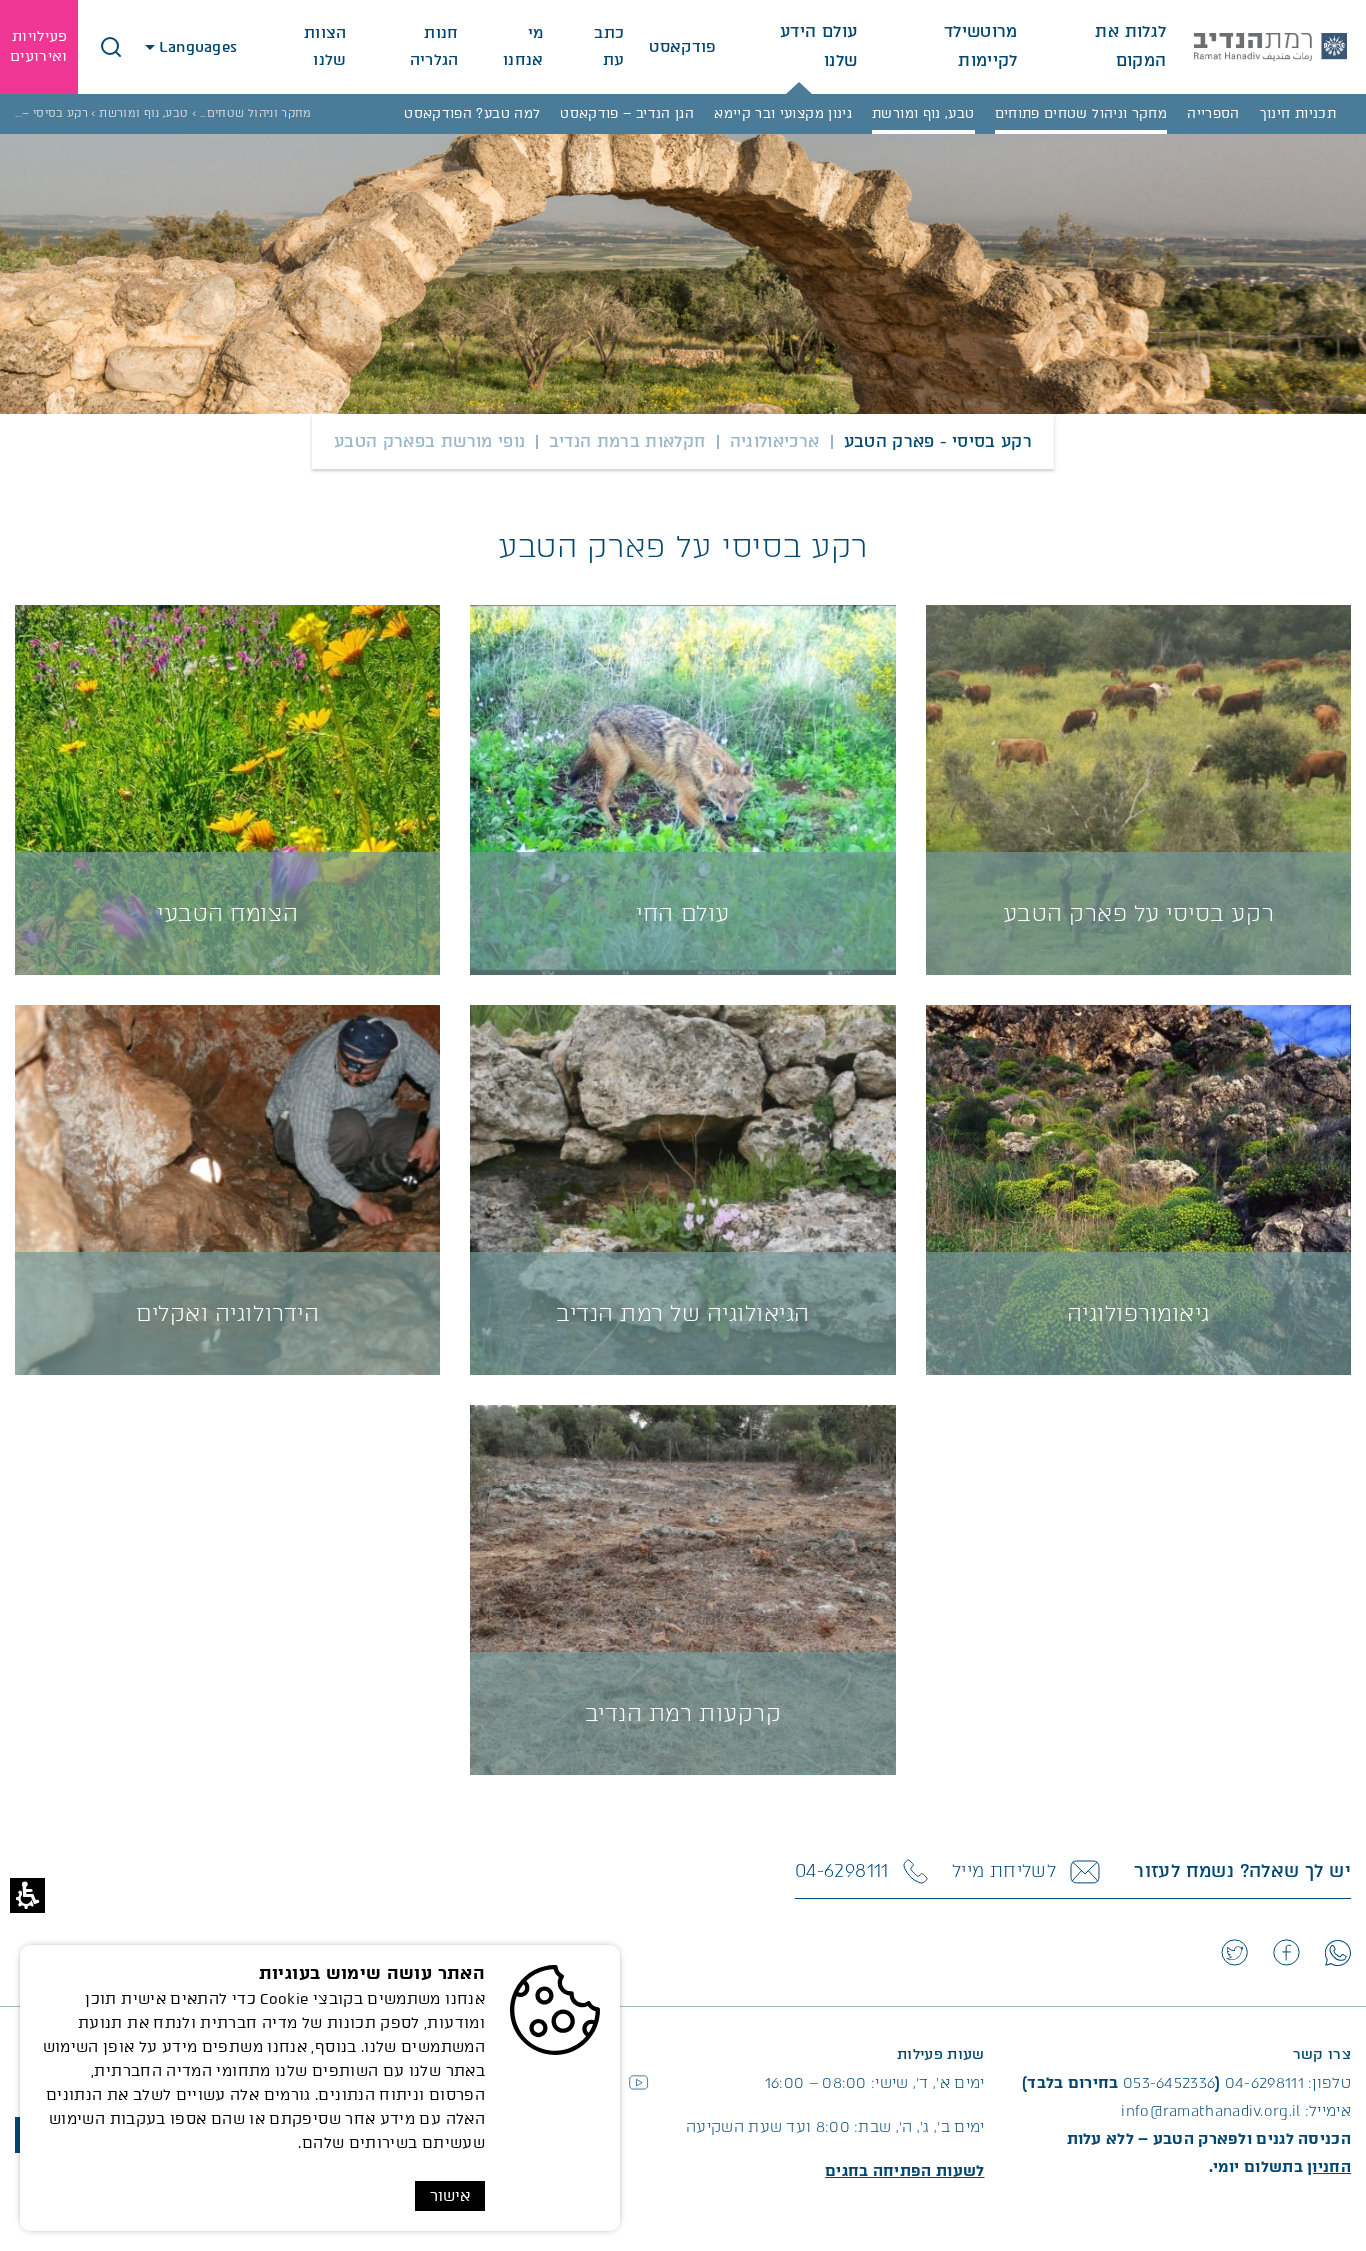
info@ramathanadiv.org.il (1210, 2111)
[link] (1337, 1953)
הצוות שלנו (325, 46)
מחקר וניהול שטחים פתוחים (1081, 113)
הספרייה (1213, 113)
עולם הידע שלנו (818, 46)
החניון (1329, 2167)
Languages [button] (200, 47)
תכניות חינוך (1298, 113)
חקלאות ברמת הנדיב (627, 441)
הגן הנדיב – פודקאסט (627, 113)
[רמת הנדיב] (1270, 47)
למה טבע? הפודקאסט (472, 113)
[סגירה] (111, 47)
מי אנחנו (523, 46)
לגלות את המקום (1130, 46)
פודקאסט (682, 47)
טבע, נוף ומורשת (923, 113)
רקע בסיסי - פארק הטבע (938, 441)
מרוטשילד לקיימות (980, 46)
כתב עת (609, 46)
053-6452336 (1169, 2083)
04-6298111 (1264, 2083)
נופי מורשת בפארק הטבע (430, 441)
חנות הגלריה (434, 46)
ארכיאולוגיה (775, 441)
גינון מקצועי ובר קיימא (783, 113)
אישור (450, 2196)
